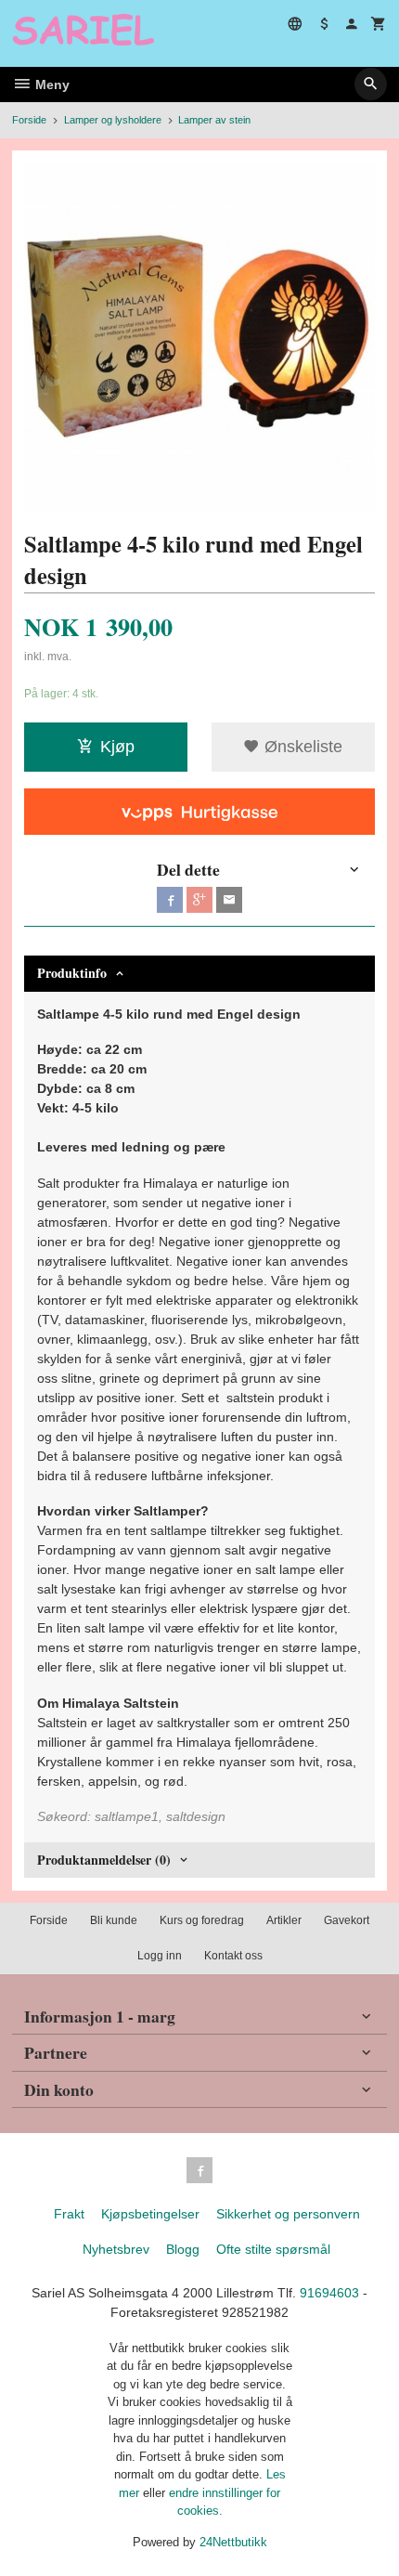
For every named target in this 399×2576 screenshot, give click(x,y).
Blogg (183, 2249)
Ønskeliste (301, 747)
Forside (29, 120)
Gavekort (347, 1920)
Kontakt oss (233, 1956)
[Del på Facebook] (170, 900)
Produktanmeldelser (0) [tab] (104, 1860)
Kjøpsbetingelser (150, 2214)
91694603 (329, 2293)
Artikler (284, 1920)
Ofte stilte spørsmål (273, 2249)
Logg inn (160, 1956)
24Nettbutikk (233, 2542)
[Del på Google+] (199, 900)
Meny (51, 85)
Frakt (69, 2214)
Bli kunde (114, 1920)
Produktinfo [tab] (72, 973)
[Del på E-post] (229, 900)
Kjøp (117, 747)
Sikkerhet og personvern (288, 2214)
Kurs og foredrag (202, 1920)
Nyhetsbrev (116, 2249)
